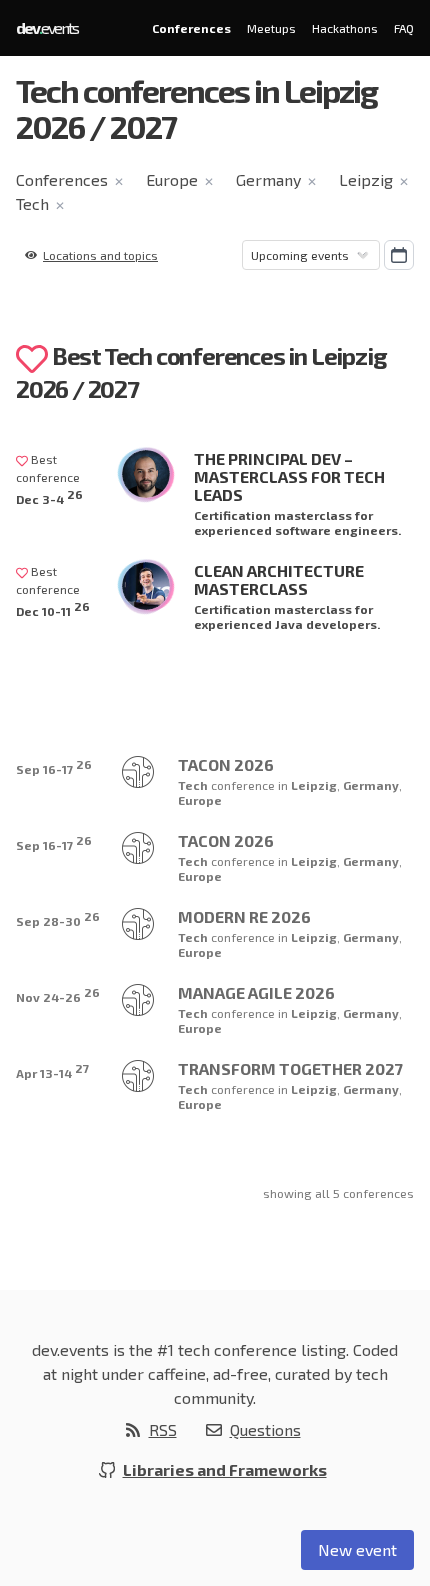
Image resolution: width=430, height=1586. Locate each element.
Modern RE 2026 (244, 916)
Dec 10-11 (53, 608)
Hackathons (345, 28)
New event (357, 1549)
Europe (172, 179)
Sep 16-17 (54, 766)
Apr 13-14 (52, 1070)
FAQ (404, 28)
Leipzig (366, 179)
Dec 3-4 (49, 496)
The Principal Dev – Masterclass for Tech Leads (289, 476)
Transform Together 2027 (290, 1068)
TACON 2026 (226, 764)
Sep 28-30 (58, 918)
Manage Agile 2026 (256, 992)
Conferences (191, 28)
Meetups (271, 28)
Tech (32, 203)
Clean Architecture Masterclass (279, 579)
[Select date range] (399, 255)
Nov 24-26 (58, 994)
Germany (268, 179)
